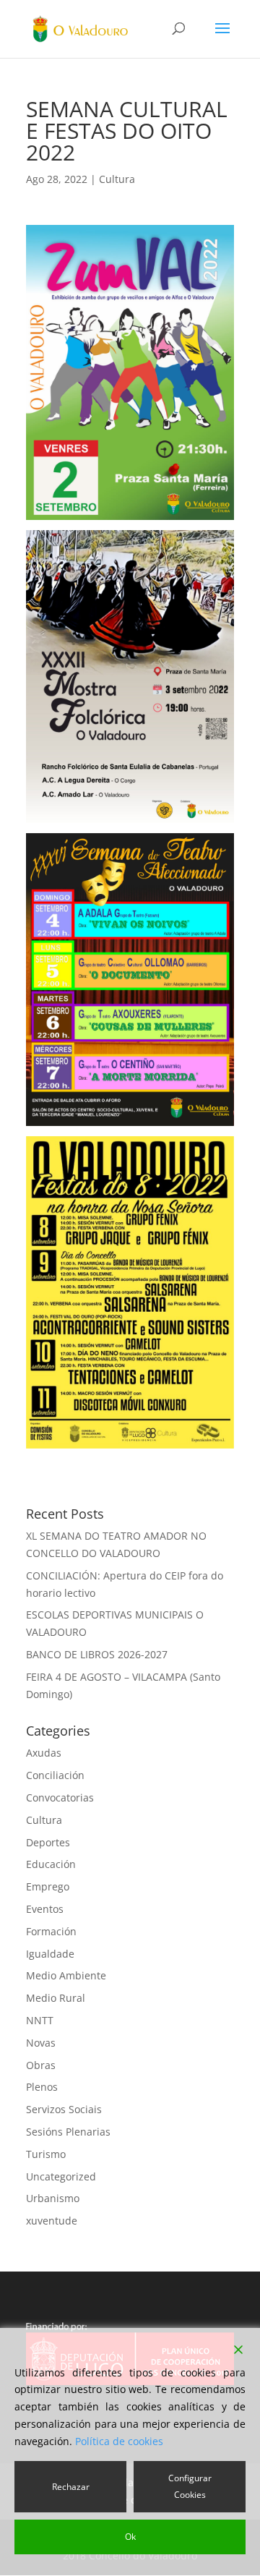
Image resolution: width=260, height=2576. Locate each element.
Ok (130, 2537)
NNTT (40, 2020)
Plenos (42, 2087)
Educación (51, 1864)
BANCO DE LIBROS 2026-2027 (97, 1654)
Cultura (117, 179)
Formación (51, 1931)
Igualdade (50, 1954)
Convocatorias (60, 1797)
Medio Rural (56, 1998)
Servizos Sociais (64, 2109)
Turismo (46, 2154)
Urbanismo (53, 2198)
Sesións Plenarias (68, 2132)
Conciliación (55, 1775)
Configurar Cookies (190, 2487)
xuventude (52, 2221)
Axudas (44, 1753)
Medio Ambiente (66, 1975)
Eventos (45, 1909)
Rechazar (71, 2487)
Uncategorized (61, 2176)
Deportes (48, 1842)
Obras (41, 2065)
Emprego (48, 1886)
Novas (41, 2043)
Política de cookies (119, 2441)
